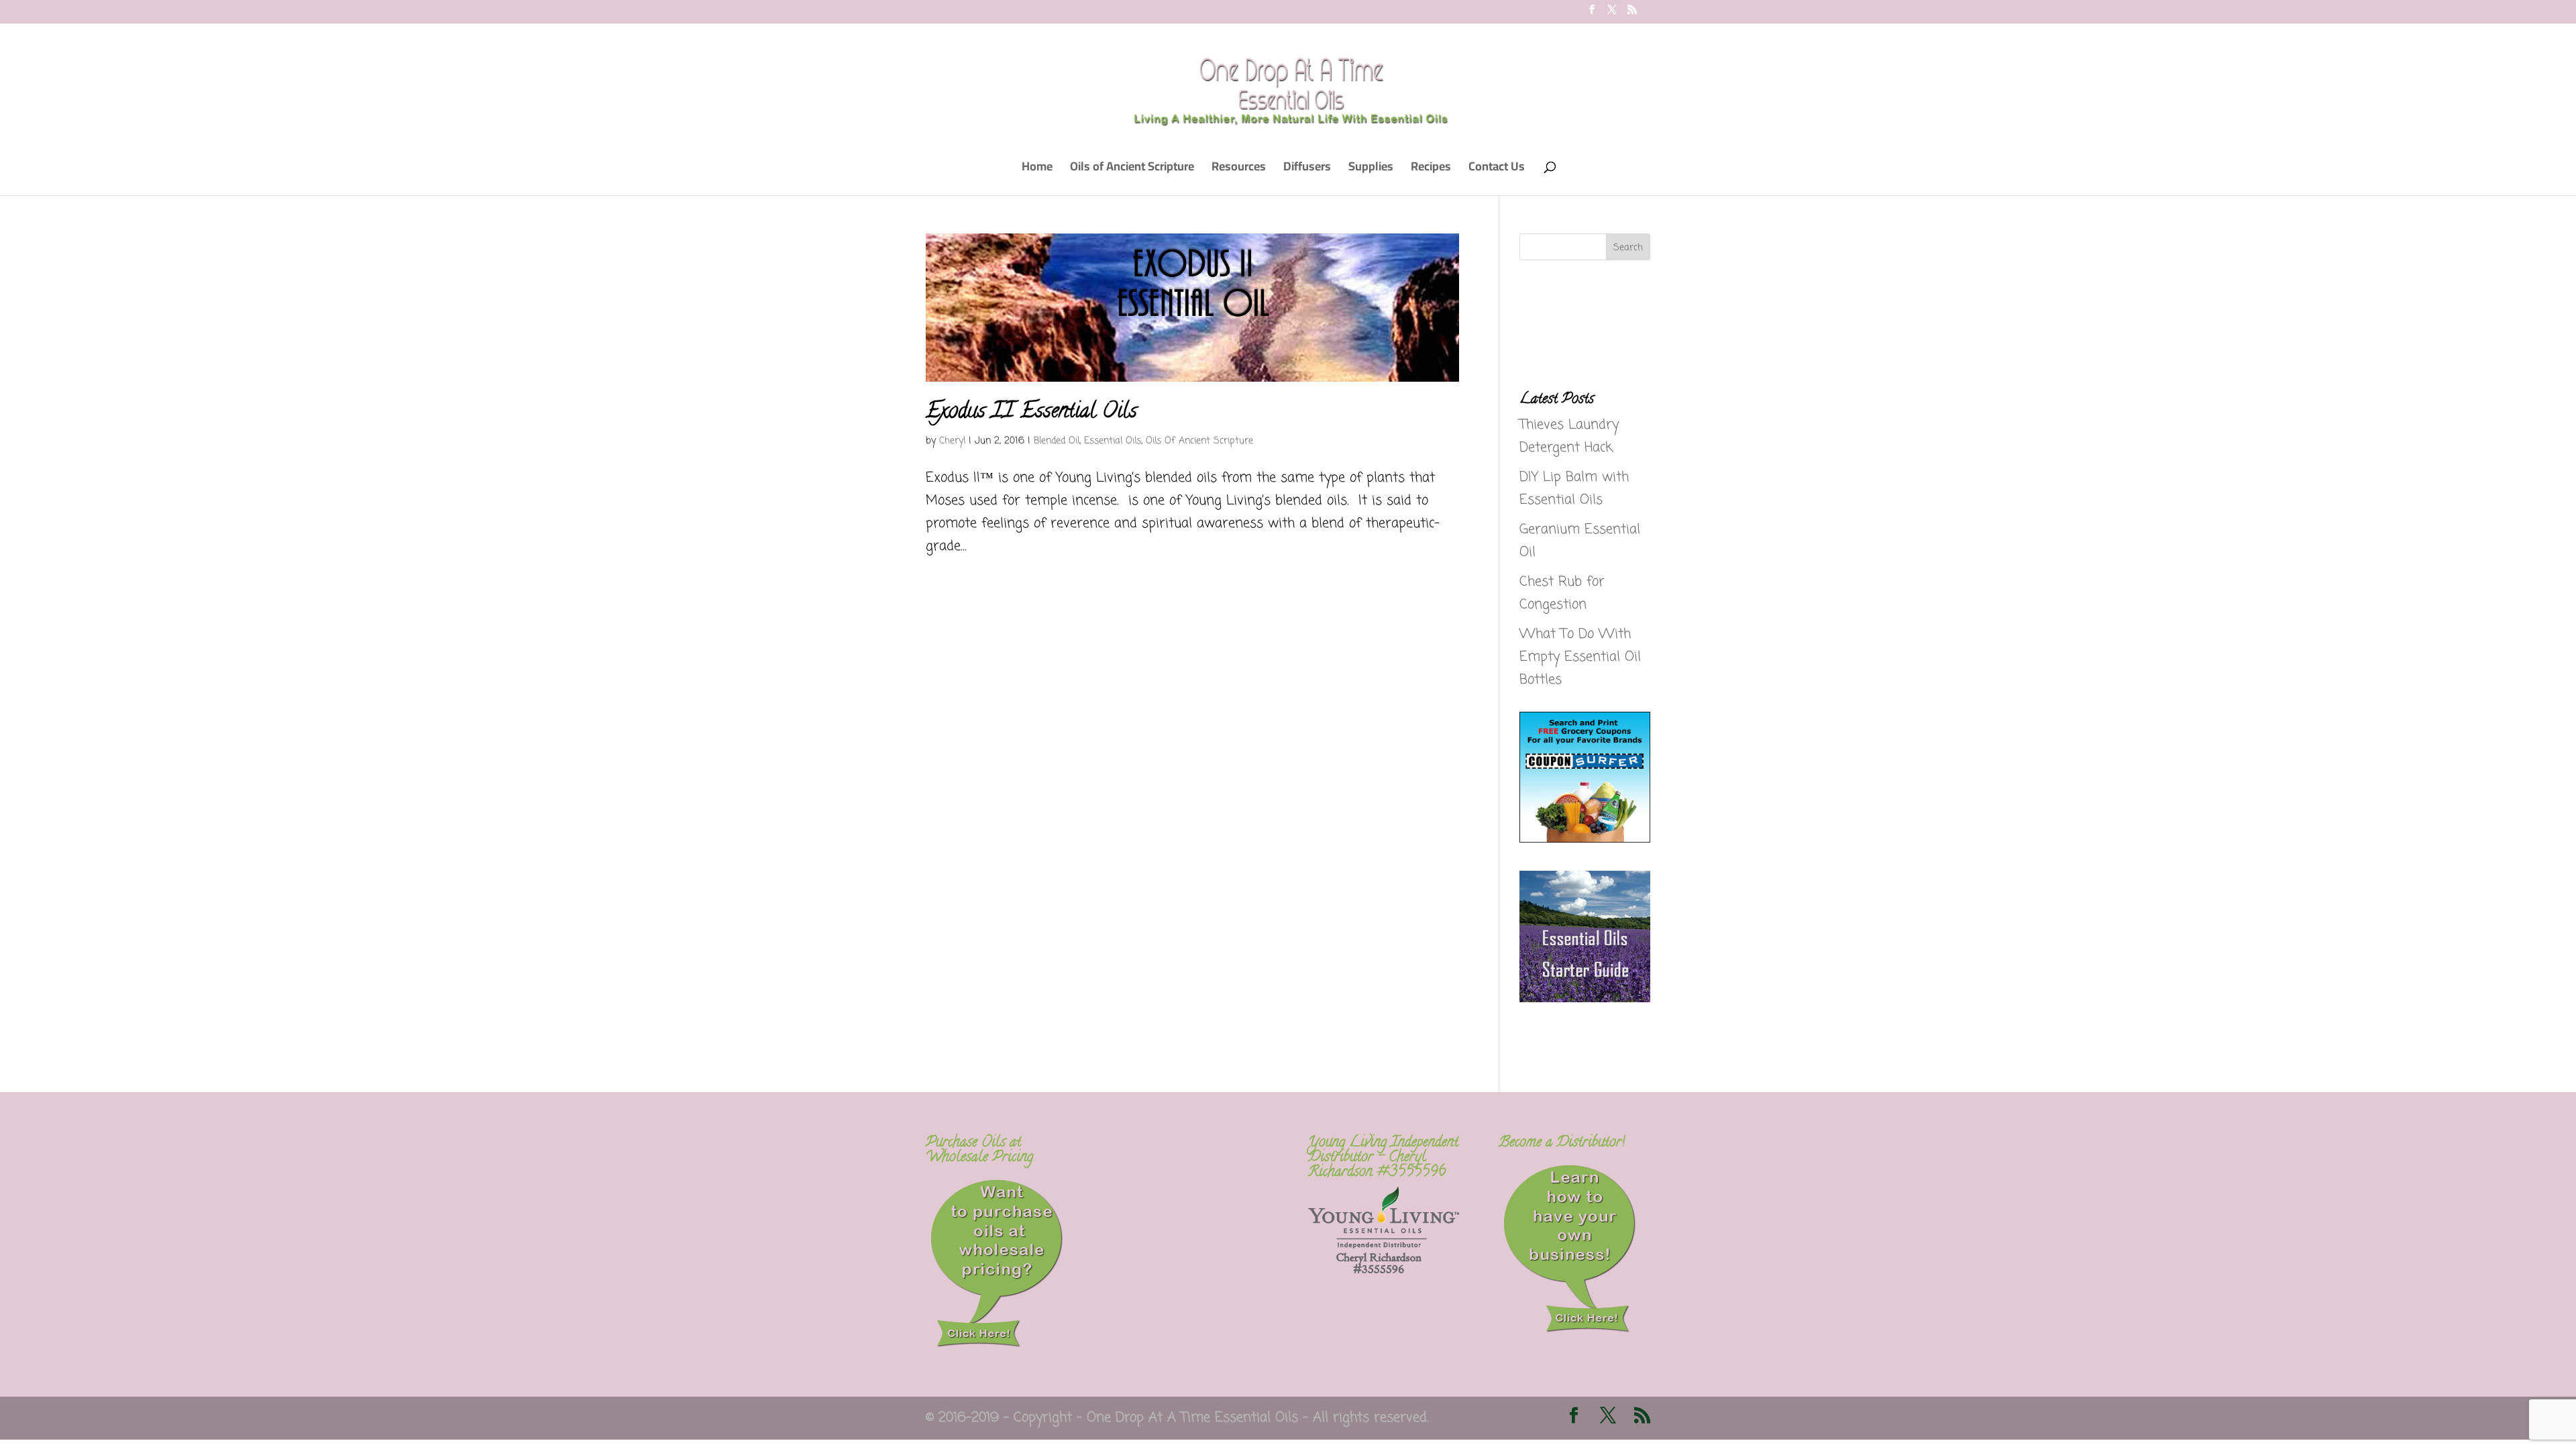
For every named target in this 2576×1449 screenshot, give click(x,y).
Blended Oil (1057, 441)
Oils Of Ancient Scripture (1199, 441)
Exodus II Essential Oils (1031, 413)
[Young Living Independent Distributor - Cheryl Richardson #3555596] (1384, 1270)
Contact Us (1497, 169)
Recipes (1431, 169)
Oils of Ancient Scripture (1132, 169)
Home (1037, 169)
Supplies (1371, 169)
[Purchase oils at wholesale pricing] (997, 1345)
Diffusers (1307, 169)
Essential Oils (1113, 441)
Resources (1239, 169)
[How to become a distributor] (1570, 1331)
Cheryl (952, 441)
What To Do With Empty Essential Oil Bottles (1580, 657)
